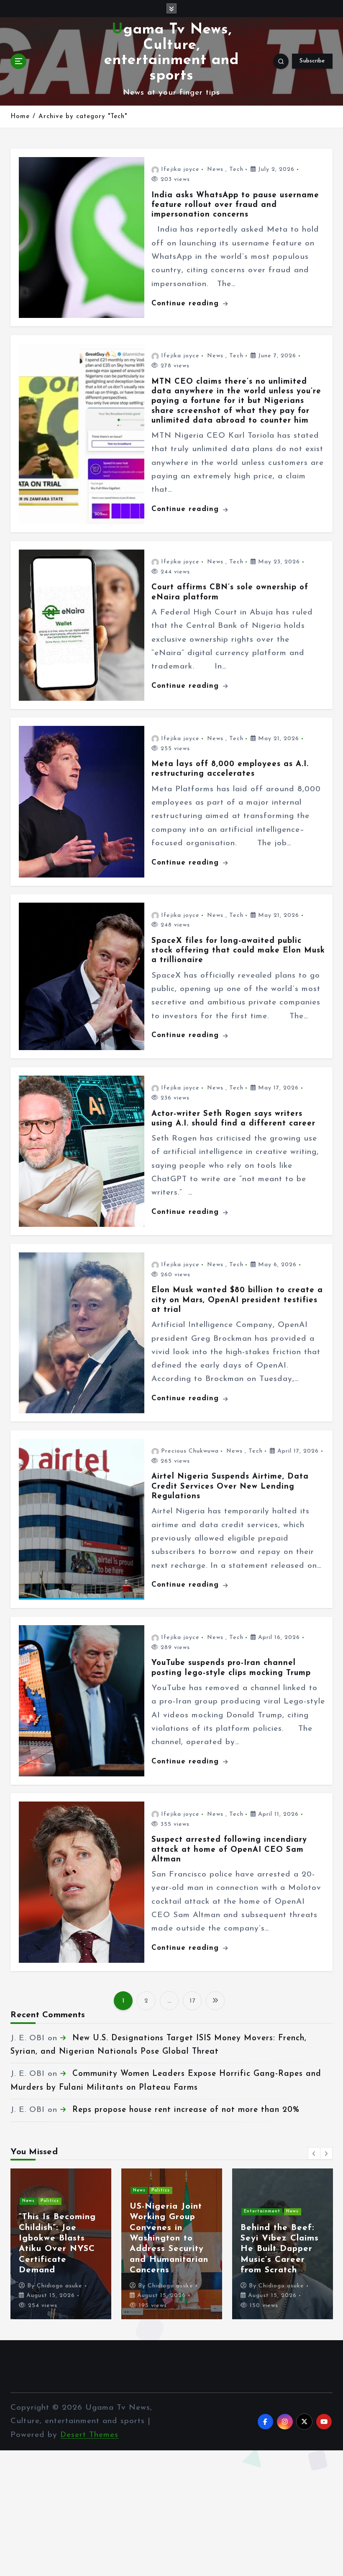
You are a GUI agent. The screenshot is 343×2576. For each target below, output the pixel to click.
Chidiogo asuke (60, 2286)
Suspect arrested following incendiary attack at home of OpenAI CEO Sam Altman (229, 1850)
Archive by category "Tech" (83, 117)
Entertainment (40, 2201)
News (215, 169)
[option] (61, 2244)
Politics (161, 2190)
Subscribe (312, 61)
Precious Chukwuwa (190, 1451)
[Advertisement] (171, 2512)
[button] (314, 2153)
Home (20, 117)
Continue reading (187, 303)
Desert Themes (89, 2435)
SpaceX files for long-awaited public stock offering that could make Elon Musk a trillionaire (238, 951)
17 (192, 2001)
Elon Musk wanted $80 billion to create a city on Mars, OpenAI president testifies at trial (237, 1300)
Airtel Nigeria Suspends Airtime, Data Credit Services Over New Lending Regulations (230, 1487)
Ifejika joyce (180, 169)
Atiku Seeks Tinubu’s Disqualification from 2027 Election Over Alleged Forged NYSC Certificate (279, 2239)
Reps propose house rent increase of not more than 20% (186, 2110)
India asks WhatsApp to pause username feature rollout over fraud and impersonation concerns (235, 205)
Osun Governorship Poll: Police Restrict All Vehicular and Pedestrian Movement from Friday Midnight (171, 2239)
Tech (236, 169)
